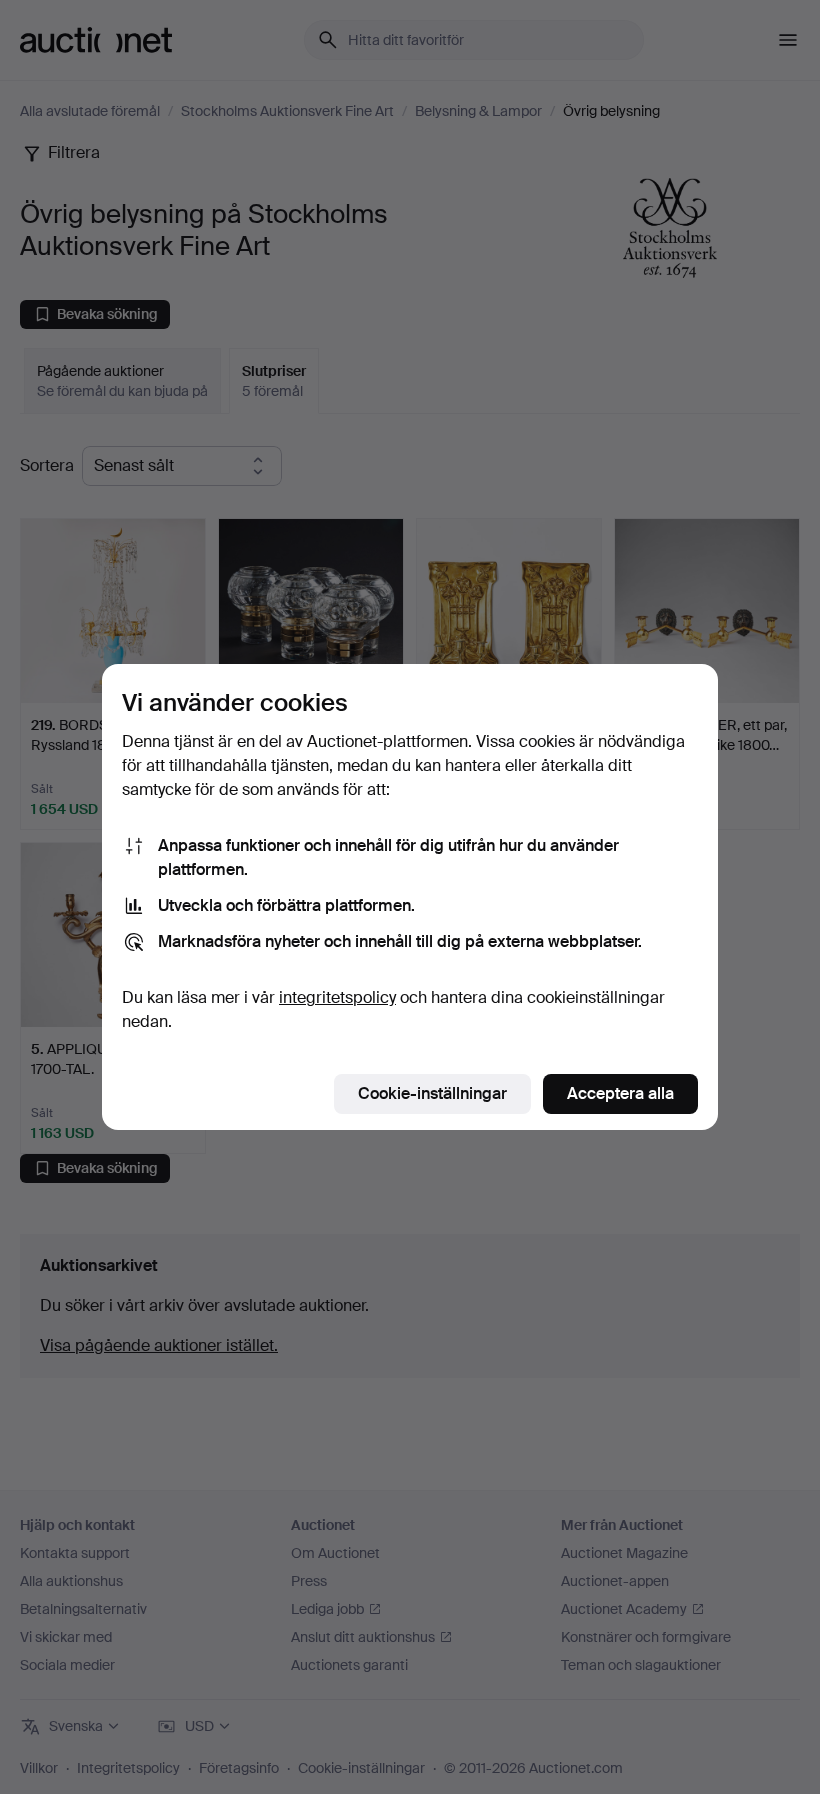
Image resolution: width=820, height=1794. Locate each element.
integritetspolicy (337, 997)
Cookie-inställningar (432, 1093)
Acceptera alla (620, 1093)
